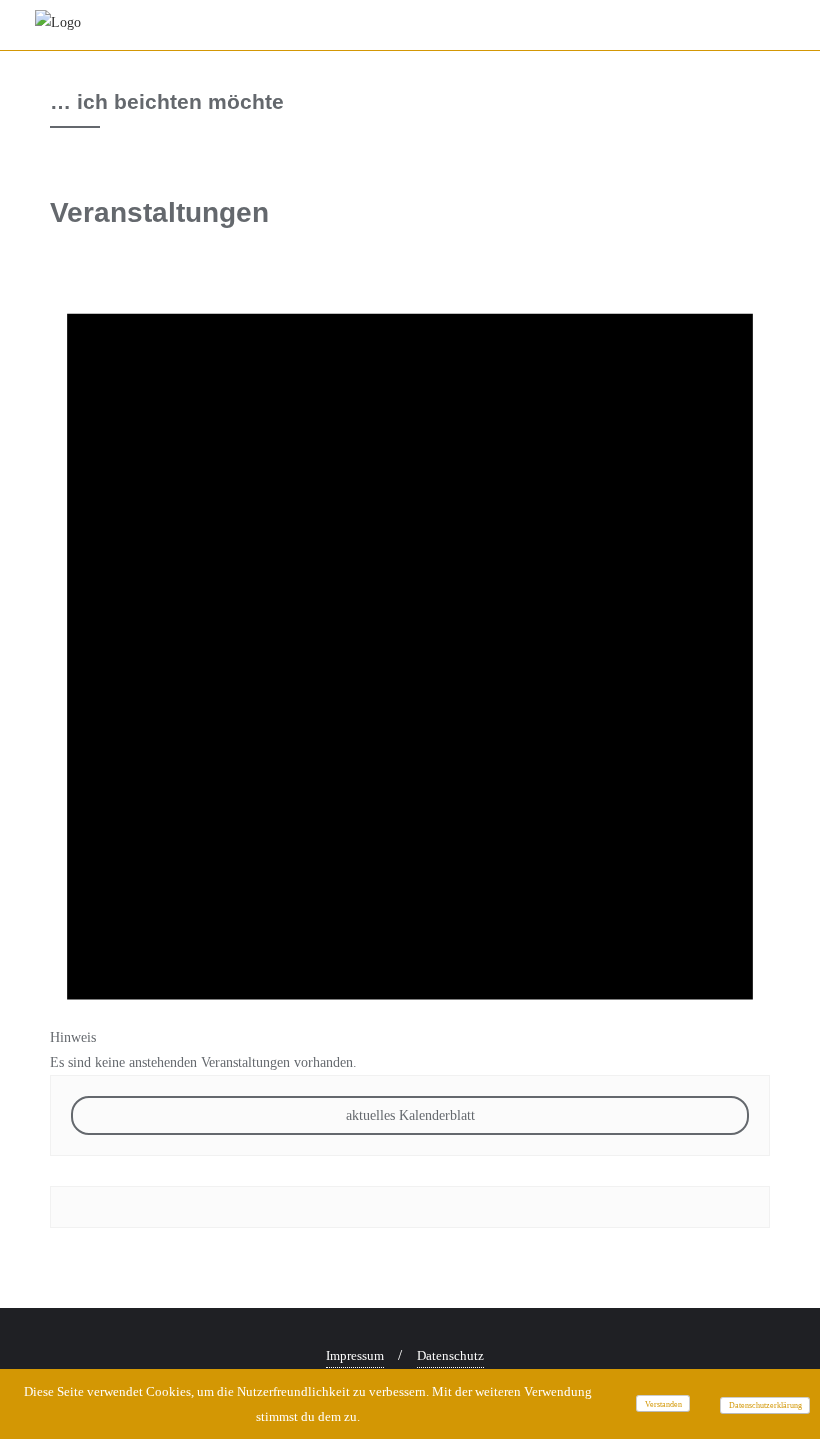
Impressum (355, 1355)
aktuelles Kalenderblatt (410, 1115)
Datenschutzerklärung (765, 1405)
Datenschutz (450, 1355)
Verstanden (663, 1404)
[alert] (410, 651)
